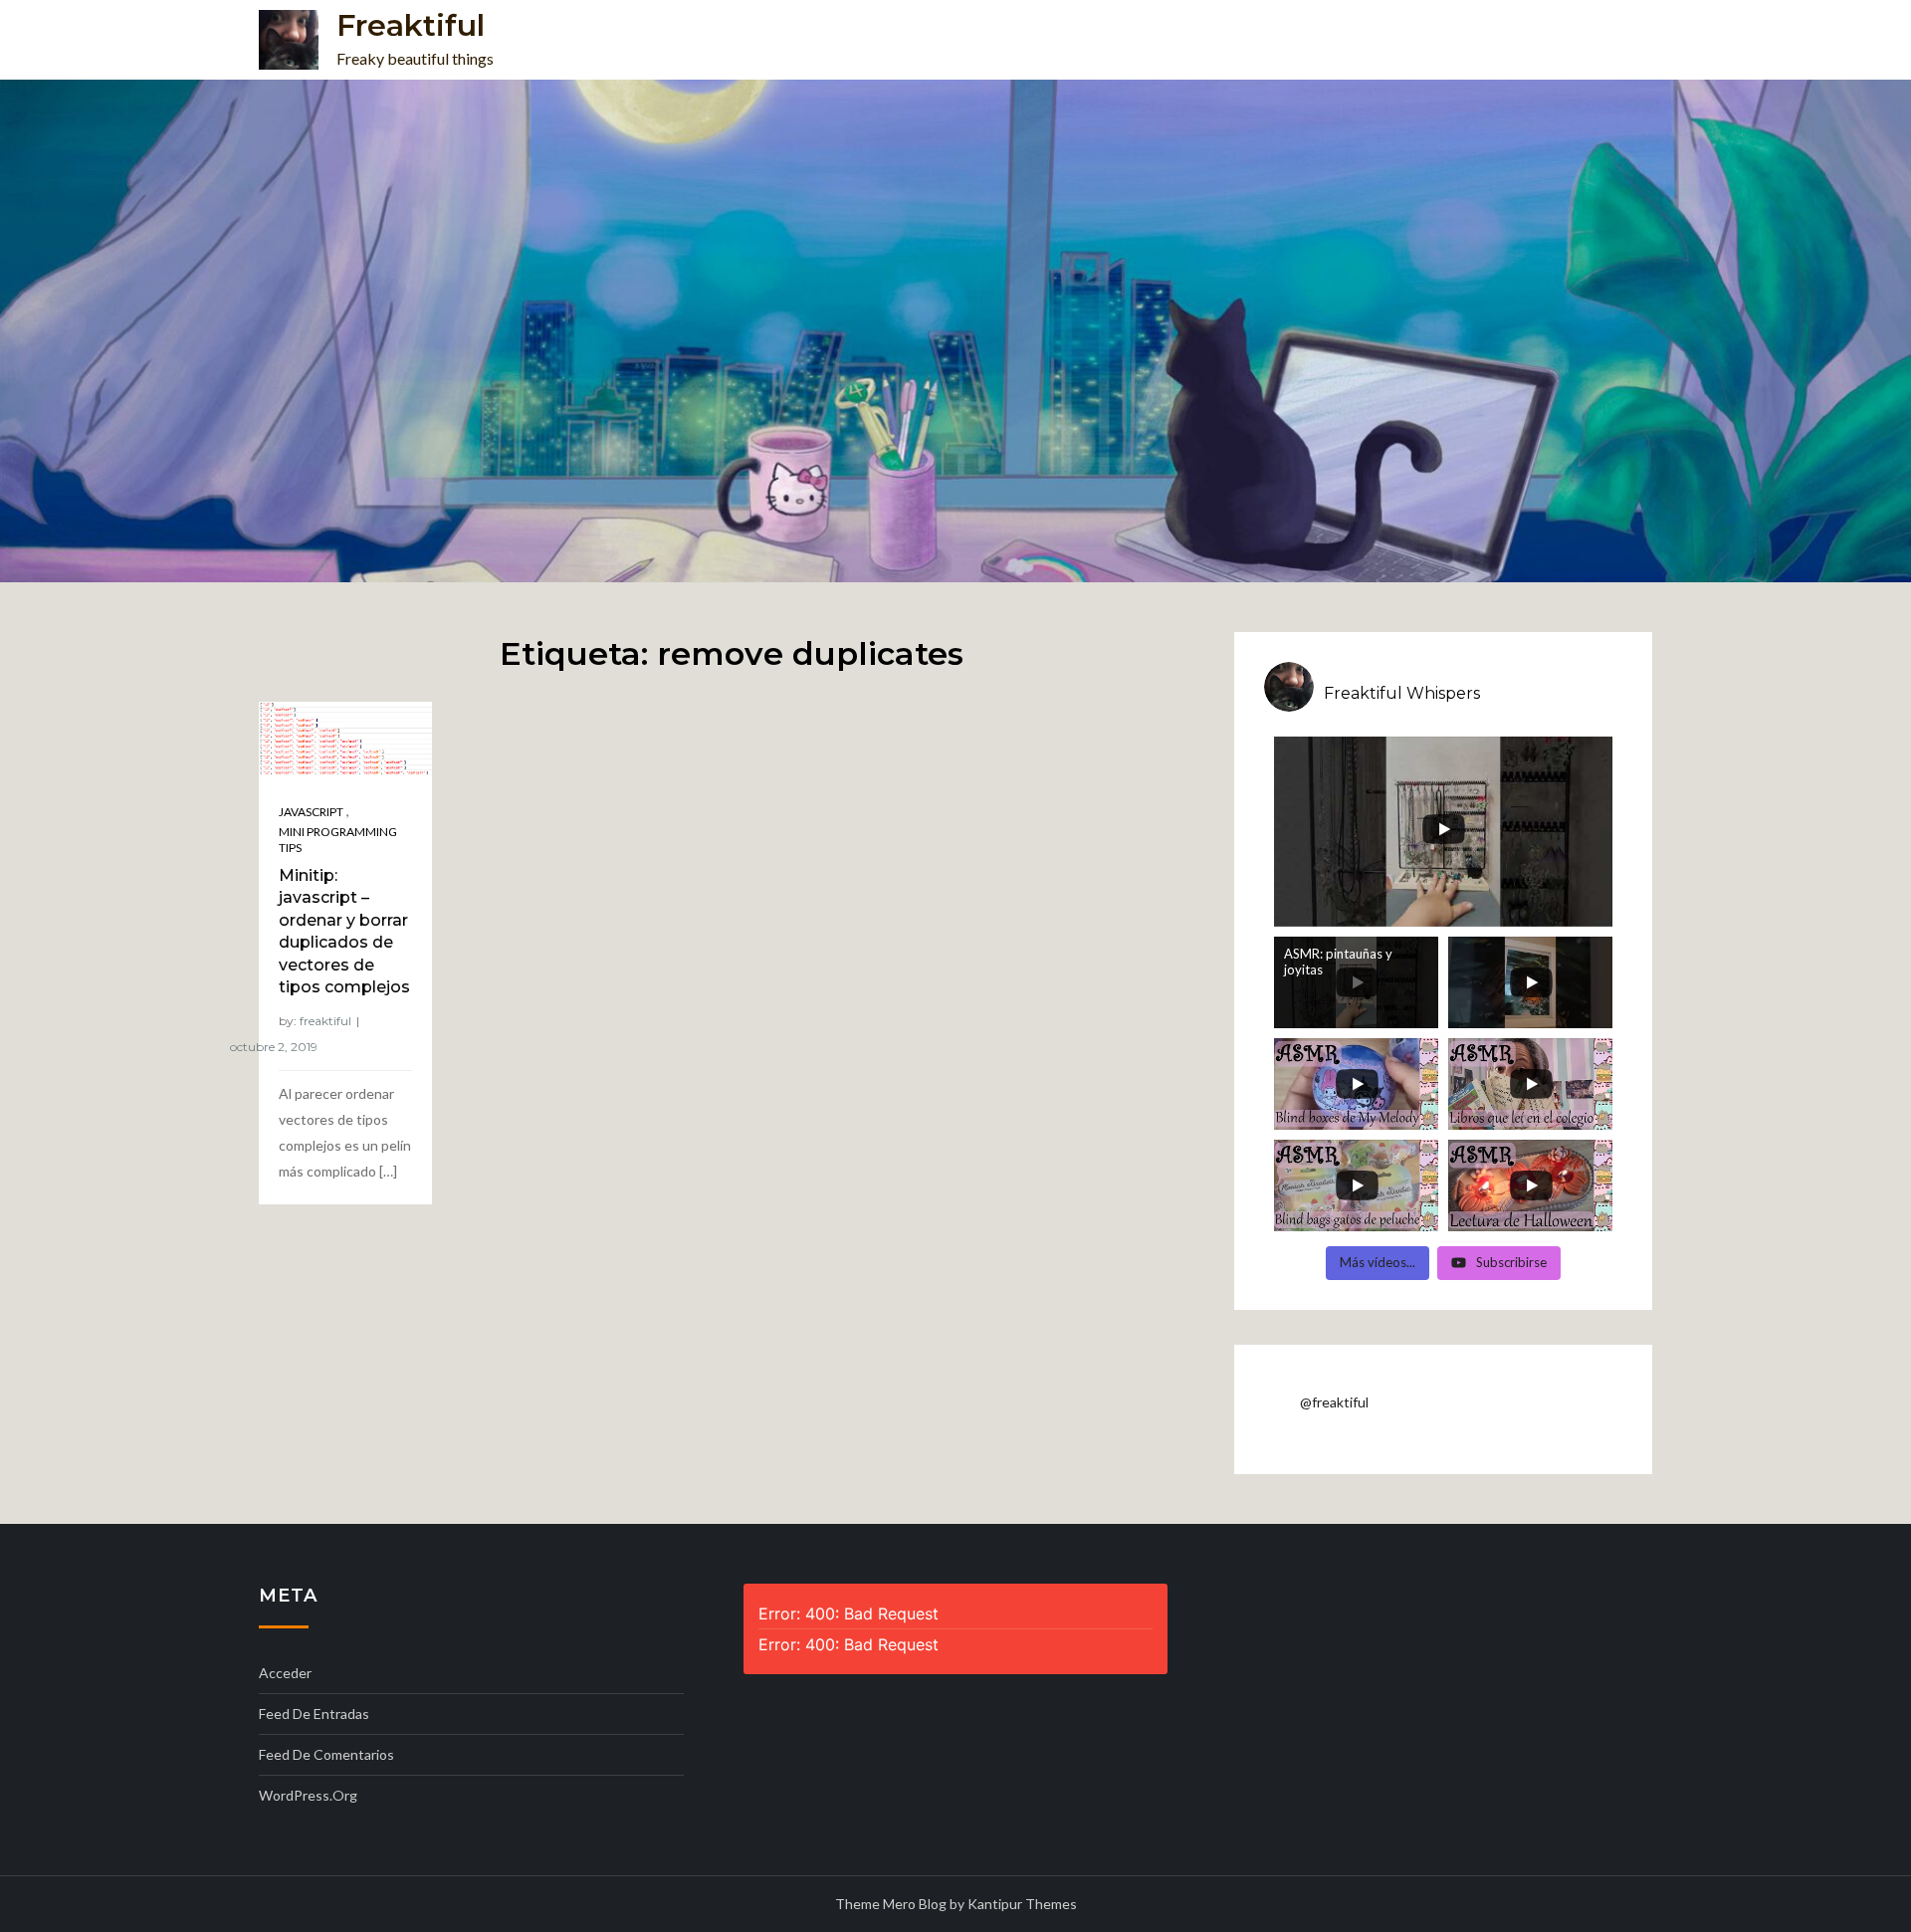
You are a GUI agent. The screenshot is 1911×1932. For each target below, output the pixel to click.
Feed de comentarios (326, 1754)
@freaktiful (1334, 1402)
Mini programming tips (338, 840)
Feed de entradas (314, 1714)
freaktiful (325, 1021)
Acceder (285, 1673)
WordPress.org (308, 1795)
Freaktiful (411, 25)
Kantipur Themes (1022, 1904)
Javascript (311, 812)
